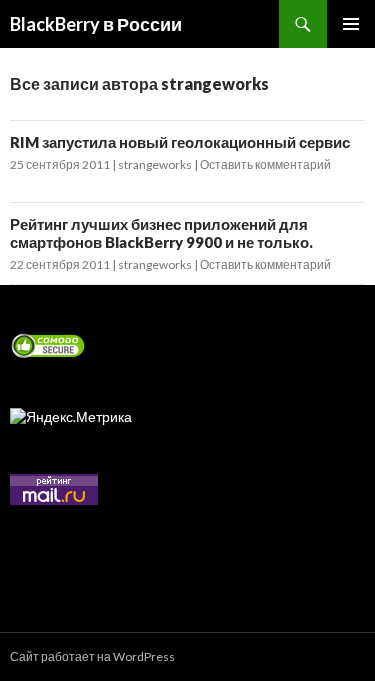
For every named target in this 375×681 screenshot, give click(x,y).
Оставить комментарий (265, 164)
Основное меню (351, 24)
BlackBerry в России (96, 24)
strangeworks (155, 164)
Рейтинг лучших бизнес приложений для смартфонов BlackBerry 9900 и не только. (161, 233)
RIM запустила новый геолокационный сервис (180, 142)
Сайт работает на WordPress (92, 656)
